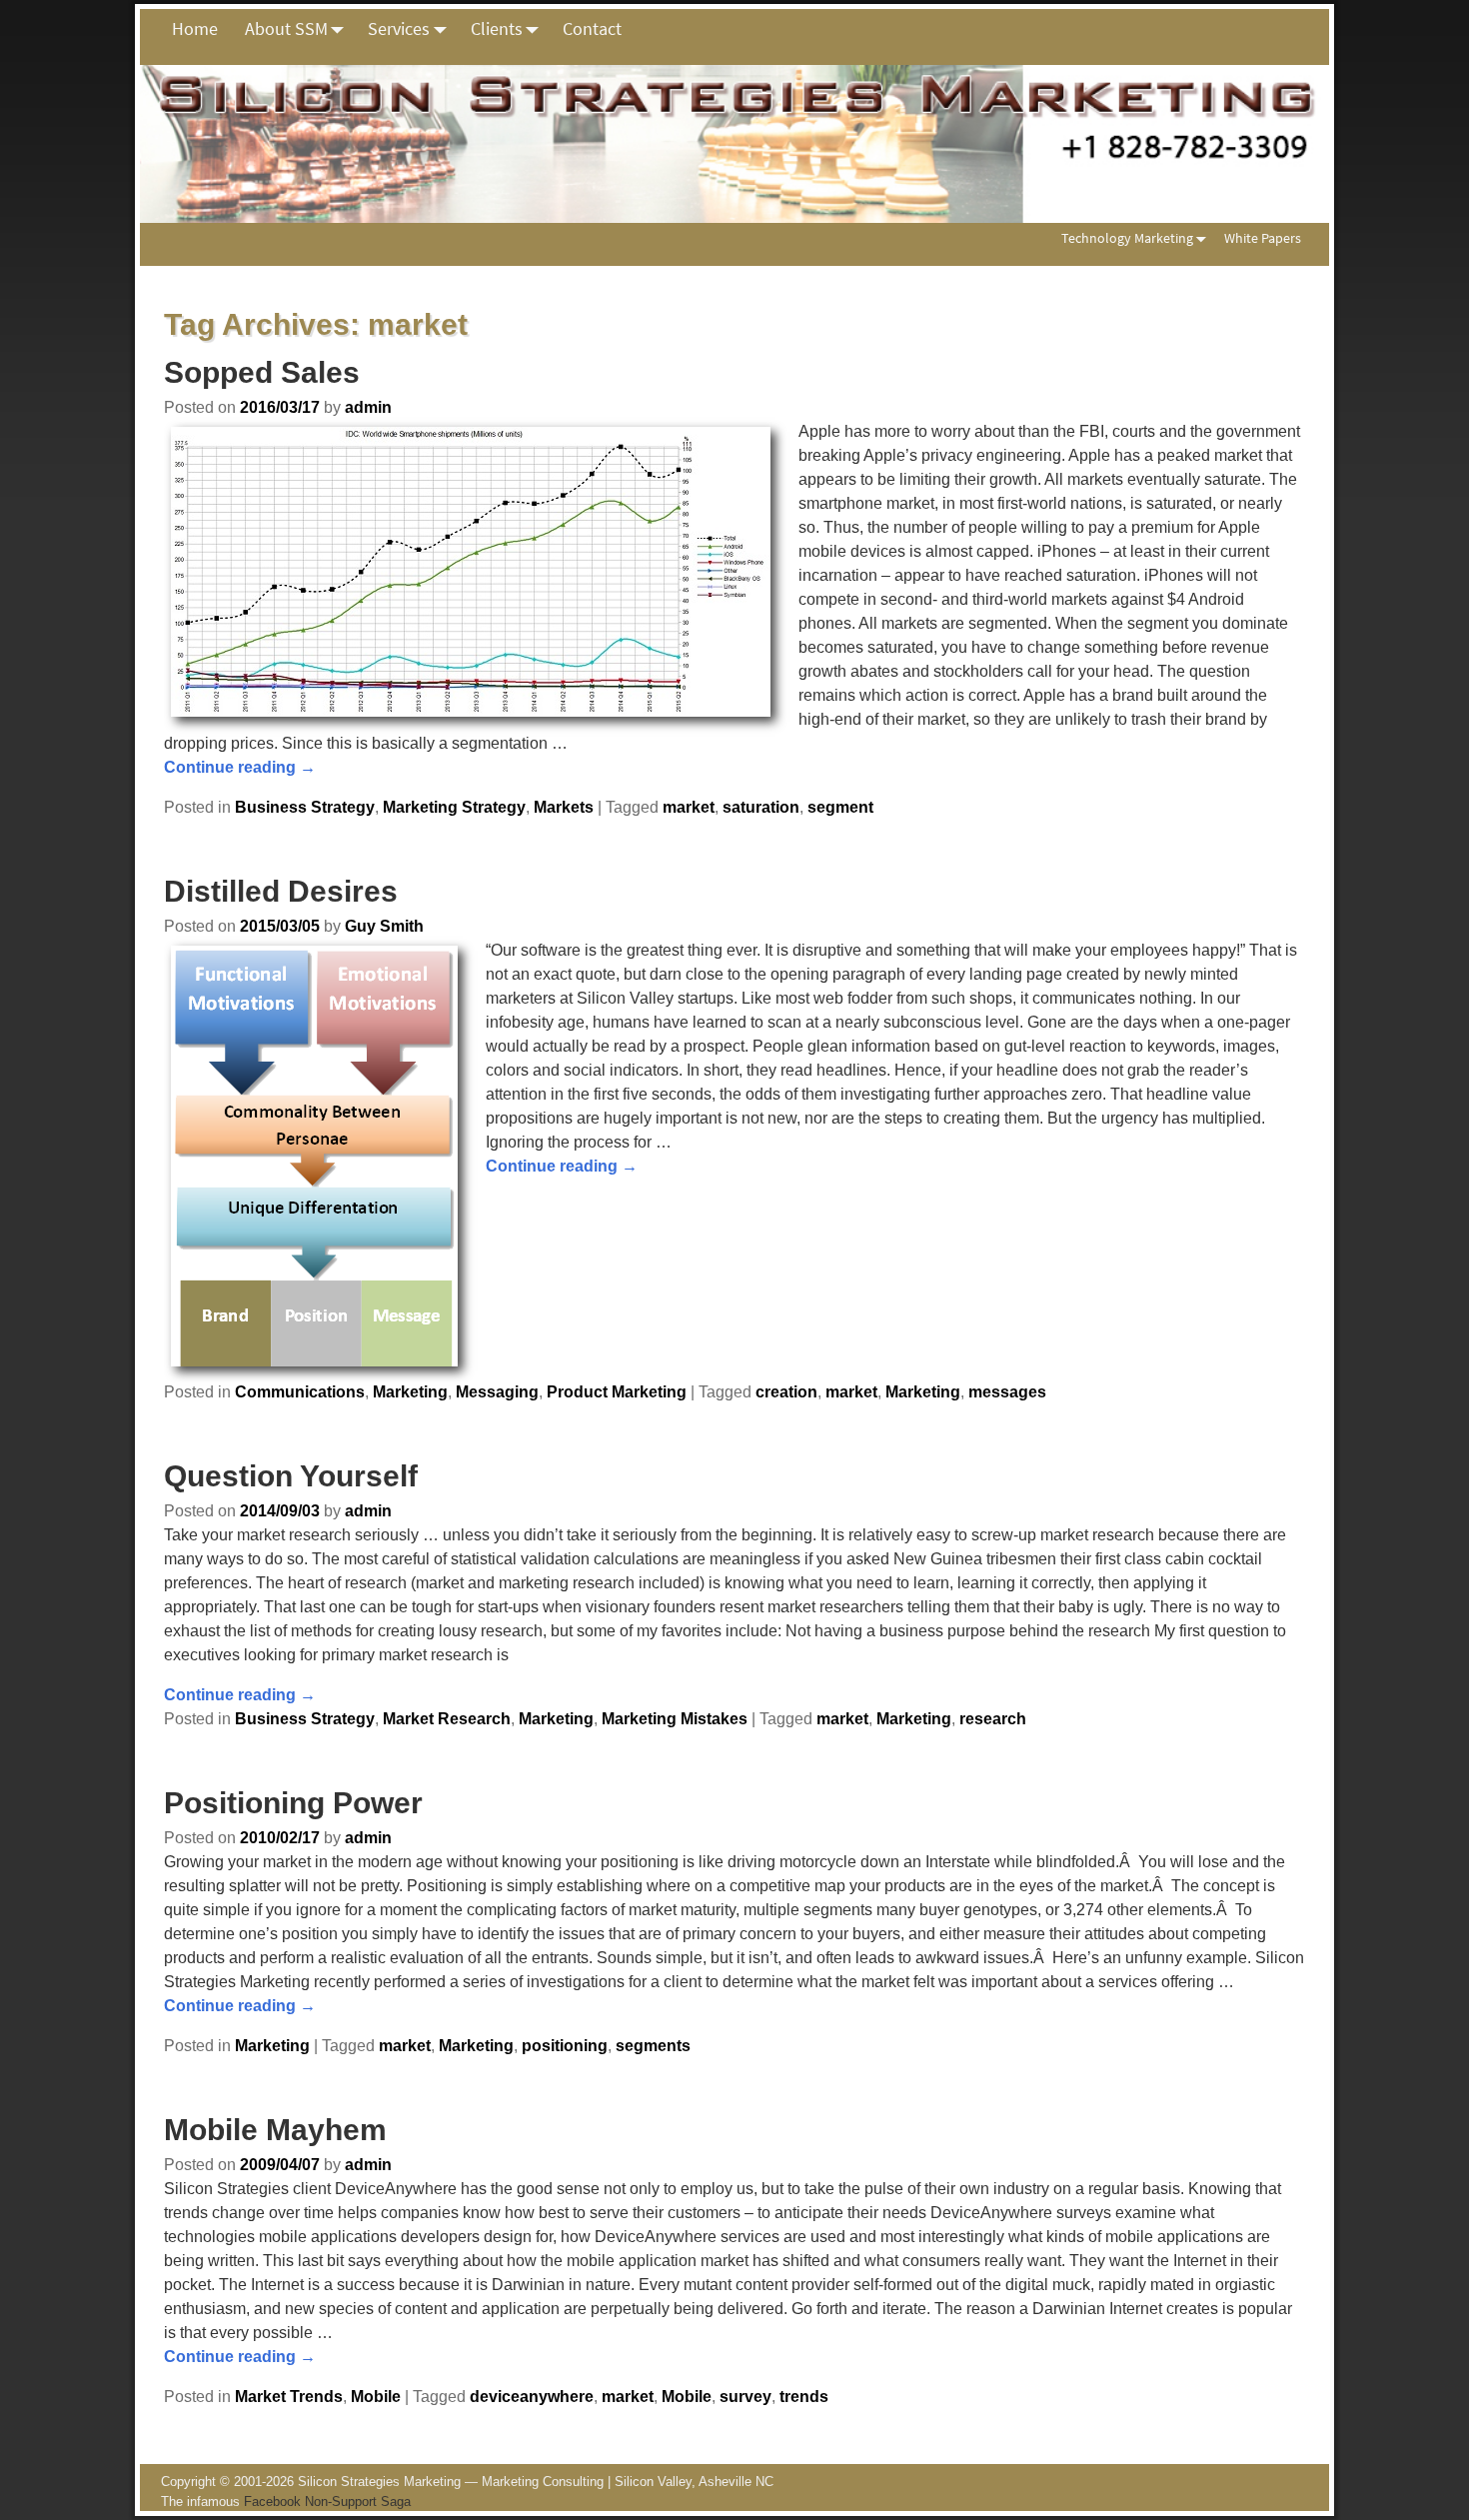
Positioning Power (293, 1803)
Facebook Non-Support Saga (327, 2502)
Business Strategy (305, 807)
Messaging (497, 1392)
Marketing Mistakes (675, 1719)
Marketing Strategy (454, 807)
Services (399, 28)
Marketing (410, 1392)
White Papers (1263, 238)
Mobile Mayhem (275, 2130)
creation (786, 1392)
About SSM (286, 28)
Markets (564, 807)
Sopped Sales (262, 372)
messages (1007, 1392)
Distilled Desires (281, 891)
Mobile (376, 2397)
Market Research (447, 1719)
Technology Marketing (1127, 238)
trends (804, 2397)
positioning (565, 2046)
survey (745, 2397)
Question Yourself (291, 1476)
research (993, 1719)
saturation (761, 807)
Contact (592, 28)
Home (195, 28)
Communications (300, 1392)
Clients (497, 28)
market (689, 807)
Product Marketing (617, 1392)
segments (653, 2046)
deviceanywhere (532, 2397)
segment (840, 807)
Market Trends (289, 2397)
